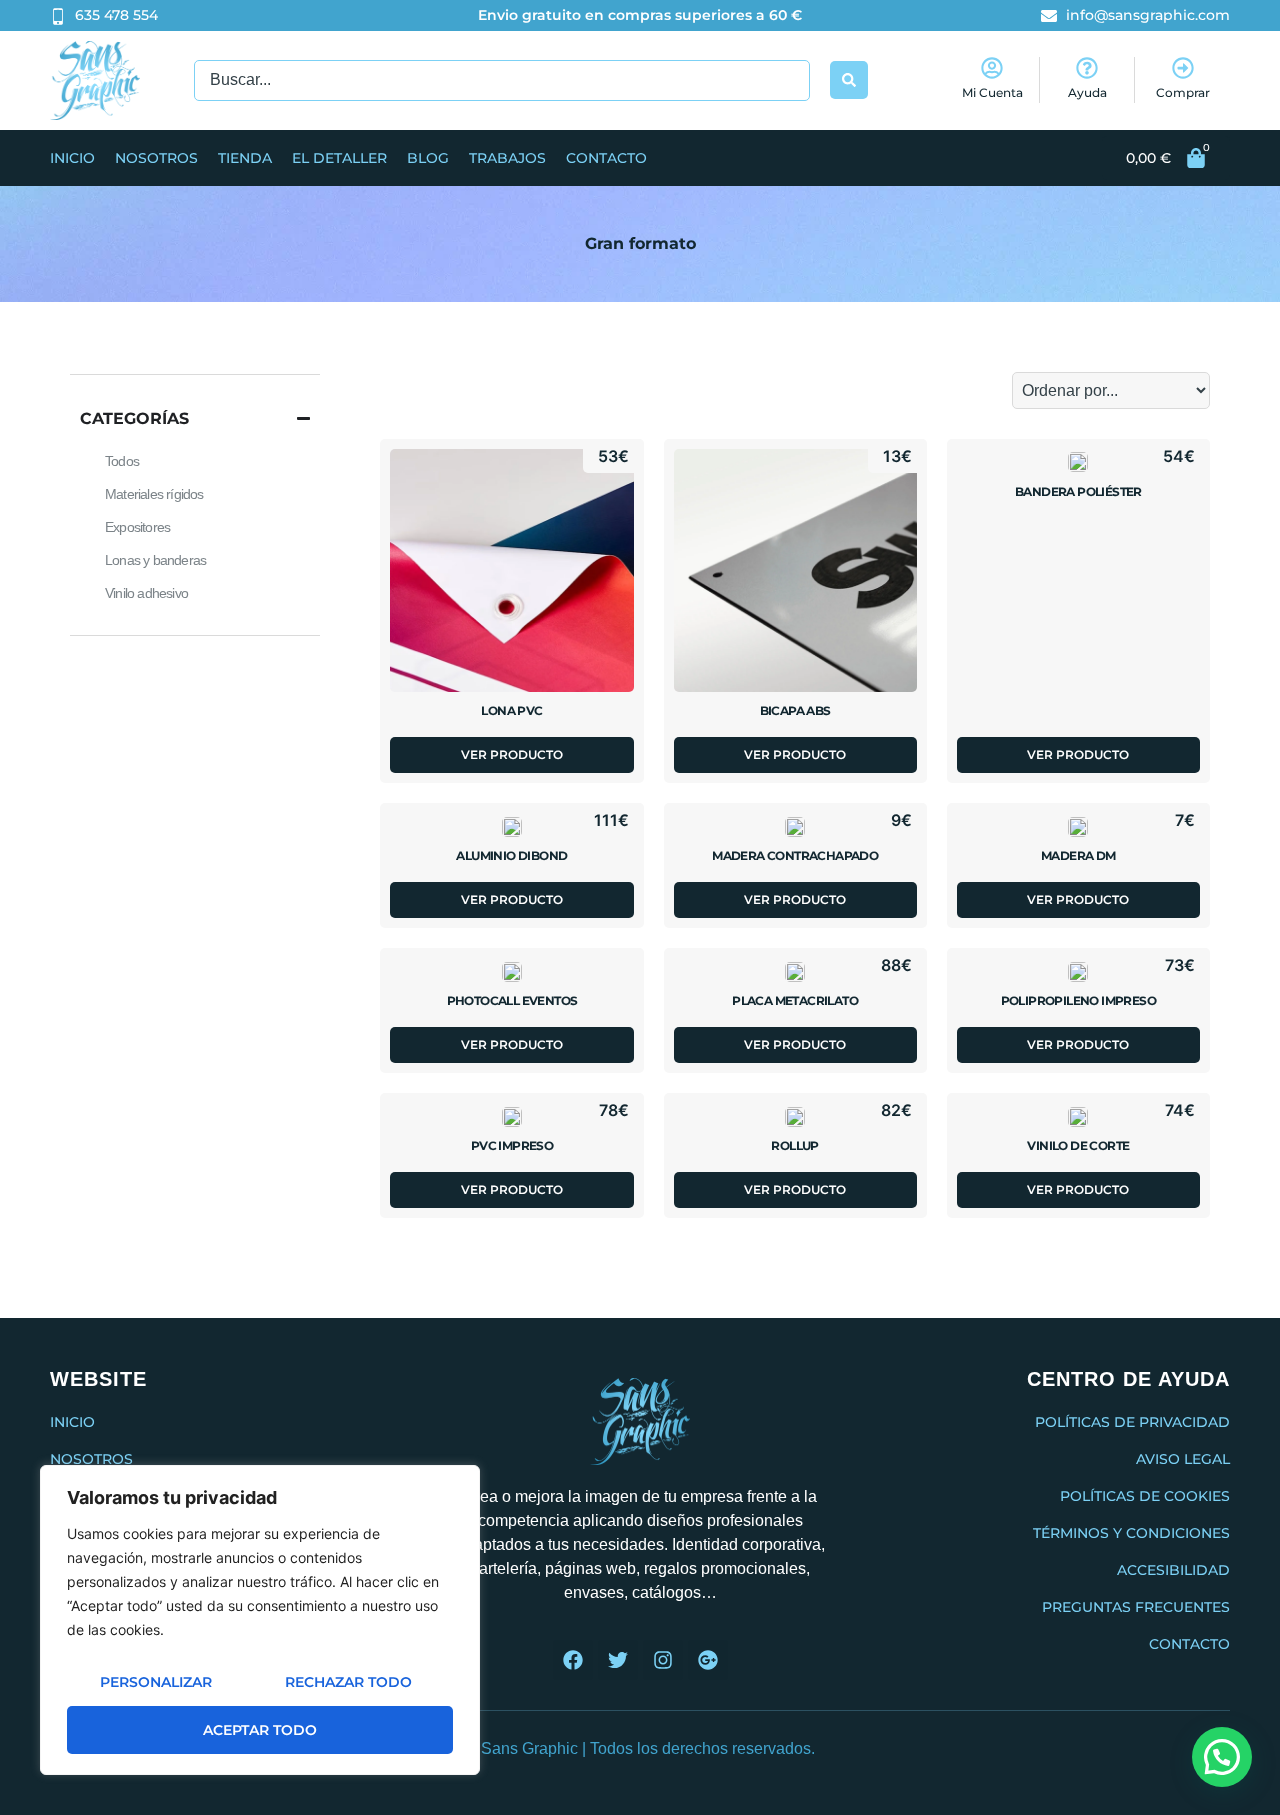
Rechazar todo (348, 1682)
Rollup (794, 1145)
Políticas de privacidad (1132, 1422)
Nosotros (156, 158)
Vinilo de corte (1078, 1145)
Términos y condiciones (1131, 1533)
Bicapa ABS (795, 710)
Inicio (72, 158)
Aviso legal (1183, 1459)
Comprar (1183, 92)
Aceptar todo (260, 1730)
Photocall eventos (512, 1000)
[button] (1222, 1757)
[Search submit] (849, 80)
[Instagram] (663, 1660)
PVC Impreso (512, 1145)
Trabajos (507, 158)
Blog (428, 158)
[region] (260, 1620)
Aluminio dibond (511, 855)
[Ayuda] (1087, 68)
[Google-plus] (708, 1660)
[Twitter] (618, 1660)
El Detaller (339, 158)
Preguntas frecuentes (1136, 1607)
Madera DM (1078, 855)
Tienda (245, 158)
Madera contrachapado (795, 855)
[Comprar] (1183, 68)
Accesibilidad (1173, 1570)
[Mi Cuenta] (992, 68)
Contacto (606, 158)
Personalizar (156, 1682)
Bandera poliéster (1078, 491)
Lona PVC (511, 710)
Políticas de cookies (1145, 1496)
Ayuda (1087, 92)
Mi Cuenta (992, 92)
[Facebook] (573, 1660)
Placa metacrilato (795, 1000)
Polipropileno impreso (1078, 1000)
